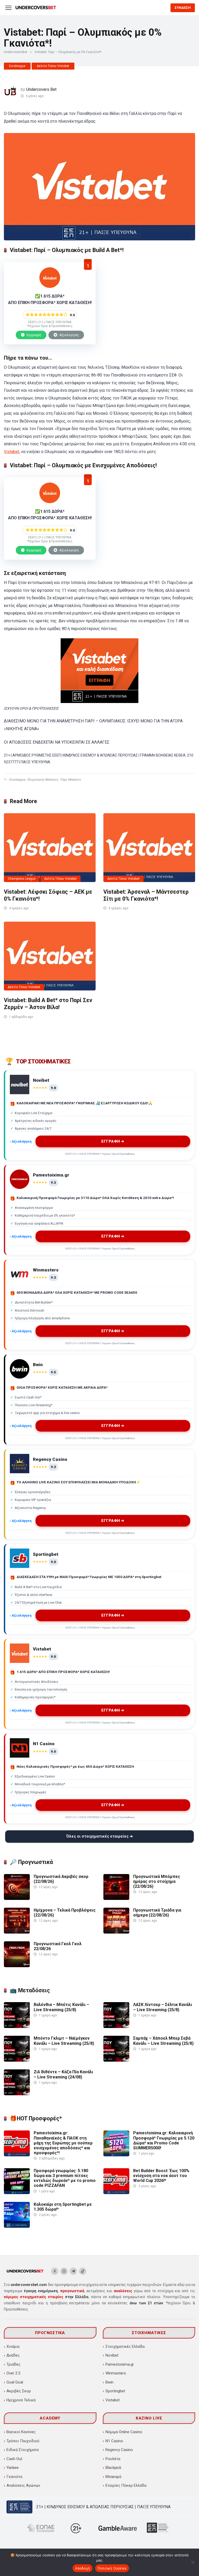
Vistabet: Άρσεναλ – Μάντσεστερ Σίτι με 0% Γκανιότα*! (146, 895)
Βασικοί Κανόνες (21, 2432)
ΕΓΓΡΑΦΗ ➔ (113, 1141)
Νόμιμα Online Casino (124, 2432)
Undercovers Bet (41, 89)
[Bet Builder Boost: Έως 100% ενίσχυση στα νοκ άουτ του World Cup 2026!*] (116, 2193)
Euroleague (17, 66)
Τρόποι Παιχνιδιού (23, 2441)
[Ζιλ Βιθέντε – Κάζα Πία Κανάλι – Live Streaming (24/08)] (17, 2094)
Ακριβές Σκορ (19, 2391)
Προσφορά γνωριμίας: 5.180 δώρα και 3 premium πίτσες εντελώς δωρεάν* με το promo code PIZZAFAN (65, 2178)
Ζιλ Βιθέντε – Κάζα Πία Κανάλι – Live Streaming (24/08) (63, 2074)
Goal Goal (15, 2382)
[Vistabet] (50, 287)
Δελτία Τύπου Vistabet (53, 66)
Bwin (109, 2382)
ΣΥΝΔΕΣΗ (183, 8)
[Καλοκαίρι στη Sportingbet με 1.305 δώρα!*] (17, 2226)
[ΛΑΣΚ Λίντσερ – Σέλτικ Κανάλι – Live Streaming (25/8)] (116, 2027)
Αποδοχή (83, 2568)
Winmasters (116, 2373)
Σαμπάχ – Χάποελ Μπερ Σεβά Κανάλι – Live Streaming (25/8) (163, 2041)
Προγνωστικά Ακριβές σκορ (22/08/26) (61, 1879)
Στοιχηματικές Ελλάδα (125, 2346)
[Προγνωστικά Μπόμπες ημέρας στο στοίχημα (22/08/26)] (116, 1898)
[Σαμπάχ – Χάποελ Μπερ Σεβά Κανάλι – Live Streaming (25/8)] (116, 2060)
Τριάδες (13, 2364)
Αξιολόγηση (69, 335)
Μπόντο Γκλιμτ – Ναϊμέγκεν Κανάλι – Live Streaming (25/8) (64, 2041)
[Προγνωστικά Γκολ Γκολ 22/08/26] (17, 1966)
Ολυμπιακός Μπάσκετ (42, 780)
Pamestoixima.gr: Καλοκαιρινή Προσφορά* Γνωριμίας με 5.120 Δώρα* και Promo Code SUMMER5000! (164, 2140)
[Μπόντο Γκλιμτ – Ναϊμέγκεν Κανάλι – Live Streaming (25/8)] (17, 2060)
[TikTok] (83, 2271)
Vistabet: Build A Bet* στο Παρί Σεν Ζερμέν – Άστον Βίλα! (48, 1004)
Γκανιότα (14, 2477)
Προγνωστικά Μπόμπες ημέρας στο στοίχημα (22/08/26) (157, 1881)
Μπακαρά (113, 2477)
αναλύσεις (123, 2291)
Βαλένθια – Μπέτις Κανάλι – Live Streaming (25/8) (61, 2007)
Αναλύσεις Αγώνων (23, 2485)
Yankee (13, 2468)
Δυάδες (13, 2355)
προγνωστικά (72, 2291)
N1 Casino (114, 2441)
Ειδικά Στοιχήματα (23, 2450)
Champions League (22, 879)
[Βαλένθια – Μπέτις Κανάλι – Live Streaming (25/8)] (17, 2027)
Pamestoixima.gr (120, 2364)
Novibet (112, 2355)
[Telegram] (73, 2271)
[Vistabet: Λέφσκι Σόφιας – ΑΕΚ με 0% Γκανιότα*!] (50, 848)
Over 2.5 (13, 2373)
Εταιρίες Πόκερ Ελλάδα (126, 2485)
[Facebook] (55, 2271)
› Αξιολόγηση (21, 1141)
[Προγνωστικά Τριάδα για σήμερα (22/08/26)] (116, 1932)
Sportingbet (115, 2391)
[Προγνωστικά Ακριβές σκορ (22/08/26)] (17, 1898)
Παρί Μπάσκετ (70, 780)
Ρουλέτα (113, 2459)
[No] (193, 2562)
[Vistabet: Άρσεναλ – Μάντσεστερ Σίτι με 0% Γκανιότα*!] (149, 848)
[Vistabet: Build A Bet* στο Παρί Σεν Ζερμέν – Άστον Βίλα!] (50, 956)
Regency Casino (119, 2450)
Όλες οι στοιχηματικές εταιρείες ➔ (100, 1836)
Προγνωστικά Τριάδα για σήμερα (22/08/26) (157, 1913)
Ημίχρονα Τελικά (21, 2400)
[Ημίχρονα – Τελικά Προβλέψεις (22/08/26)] (17, 1932)
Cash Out (14, 2459)
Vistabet (12, 452)
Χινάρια (13, 2346)
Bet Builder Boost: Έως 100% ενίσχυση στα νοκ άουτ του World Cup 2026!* (161, 2176)
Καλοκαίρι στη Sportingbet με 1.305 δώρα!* (63, 2207)
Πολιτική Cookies (112, 2568)
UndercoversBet (16, 52)
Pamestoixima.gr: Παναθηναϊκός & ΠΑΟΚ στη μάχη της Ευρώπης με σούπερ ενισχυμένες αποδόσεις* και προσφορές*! (63, 2143)
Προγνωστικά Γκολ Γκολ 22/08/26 (58, 1946)
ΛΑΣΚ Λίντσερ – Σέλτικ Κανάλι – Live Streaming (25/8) (163, 2007)
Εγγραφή (34, 335)
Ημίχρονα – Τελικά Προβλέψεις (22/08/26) (65, 1913)
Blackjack (113, 2468)
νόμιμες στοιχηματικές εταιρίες (34, 2297)
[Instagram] (64, 2271)
